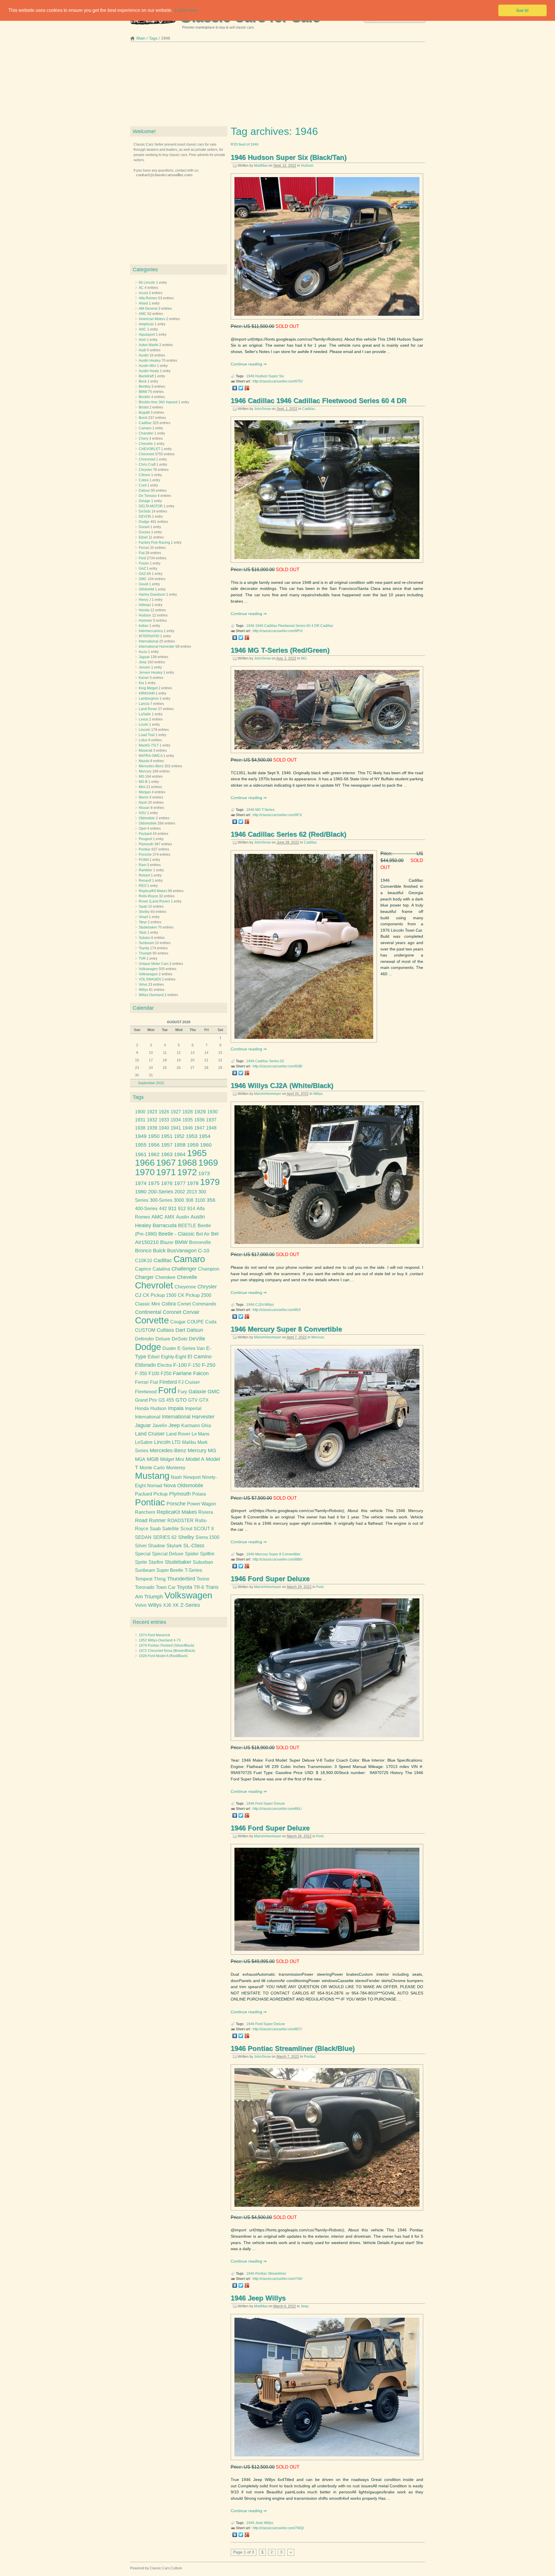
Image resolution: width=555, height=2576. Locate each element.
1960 (206, 1145)
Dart (180, 1330)
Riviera (206, 1512)
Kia (141, 683)
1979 (210, 1182)
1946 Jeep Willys (258, 2298)
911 (172, 1208)
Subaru (145, 938)
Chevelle (146, 444)
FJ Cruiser (189, 1382)
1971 (166, 1172)
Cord (143, 485)
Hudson (307, 166)
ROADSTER (181, 1521)
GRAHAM (146, 589)
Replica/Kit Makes (153, 891)
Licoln (144, 725)
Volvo (143, 985)
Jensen (145, 667)
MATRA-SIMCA (151, 756)
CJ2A (259, 1305)
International (149, 641)
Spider (192, 1554)
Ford (320, 1587)
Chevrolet (146, 454)
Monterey (176, 1468)
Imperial (193, 1408)
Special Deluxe (168, 1554)
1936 (199, 1120)
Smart (143, 917)
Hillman (145, 605)
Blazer (167, 1242)
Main (141, 38)
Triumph (145, 953)
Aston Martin (149, 345)
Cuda (211, 1322)
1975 (154, 1183)
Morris (144, 797)
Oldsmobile (148, 823)
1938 (140, 1128)
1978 (193, 1183)
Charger (144, 1277)
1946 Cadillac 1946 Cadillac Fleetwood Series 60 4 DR (319, 401)
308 (189, 1200)
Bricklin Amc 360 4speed (158, 402)
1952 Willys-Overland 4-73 (160, 1640)
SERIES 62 (165, 1537)
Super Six (276, 376)
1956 (154, 1145)
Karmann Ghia (196, 1426)
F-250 (209, 1365)
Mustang (152, 1476)
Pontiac (310, 2057)
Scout (186, 1529)
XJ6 (167, 1605)
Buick (143, 418)
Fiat (142, 553)
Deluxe (163, 1339)
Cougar (178, 1322)
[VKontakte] (235, 388)
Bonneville (200, 1242)
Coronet (172, 1312)
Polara (199, 1494)
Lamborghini (149, 699)
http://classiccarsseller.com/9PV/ (278, 631)
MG (304, 658)
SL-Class (194, 1546)
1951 (167, 1136)
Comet (184, 1304)
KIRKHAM (147, 693)
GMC (143, 579)
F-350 (141, 1374)
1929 (200, 1112)
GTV (193, 1400)
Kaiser (144, 678)
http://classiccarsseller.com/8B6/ (277, 1559)
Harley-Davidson (152, 595)
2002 (180, 1192)
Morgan (145, 792)
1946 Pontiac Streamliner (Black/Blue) (293, 2048)
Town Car (166, 1587)
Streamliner (277, 2274)
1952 (179, 1136)
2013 (192, 1192)
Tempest (144, 1579)
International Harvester (157, 647)
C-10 (204, 1251)
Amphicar (146, 324)
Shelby (144, 912)
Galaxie (197, 1392)
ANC (143, 329)
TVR (142, 959)
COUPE (195, 1322)
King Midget (148, 688)
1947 (199, 1128)
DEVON (145, 517)
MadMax (261, 166)
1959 (193, 1145)
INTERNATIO (149, 636)
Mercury (318, 1337)
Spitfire (207, 1554)
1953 (192, 1136)
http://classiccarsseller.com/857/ (277, 2029)
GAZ (142, 569)
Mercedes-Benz (151, 766)
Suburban (203, 1562)
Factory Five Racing (154, 543)
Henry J (145, 600)
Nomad (155, 1486)
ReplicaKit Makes (177, 1512)
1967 (166, 1163)
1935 (188, 1120)
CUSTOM (145, 1330)
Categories (145, 270)
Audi (142, 350)
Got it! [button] (522, 10)
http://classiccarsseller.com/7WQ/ (278, 2528)
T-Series (268, 810)
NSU (143, 813)
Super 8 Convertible (285, 1554)
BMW (143, 392)
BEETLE (187, 1226)
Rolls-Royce (148, 896)
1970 (145, 1172)
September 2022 (151, 1083)
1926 (164, 1112)
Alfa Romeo (148, 298)
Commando (204, 1304)
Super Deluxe (274, 1804)
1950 (154, 1136)
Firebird (168, 1382)
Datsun (144, 491)
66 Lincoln (147, 283)
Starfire (156, 1562)
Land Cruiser (150, 1434)
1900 (140, 1112)
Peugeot (145, 839)
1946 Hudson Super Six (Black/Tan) (289, 157)
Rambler (146, 870)
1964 (180, 1154)
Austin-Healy (149, 371)
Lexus (144, 719)
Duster (169, 1348)
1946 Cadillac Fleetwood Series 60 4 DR (287, 626)
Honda (144, 610)
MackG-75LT (149, 745)
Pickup (161, 1494)
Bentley (145, 387)
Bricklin (145, 397)
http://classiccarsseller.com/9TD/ (278, 381)
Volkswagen (148, 969)
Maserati (146, 751)
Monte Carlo (152, 1468)
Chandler (146, 433)
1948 (211, 1128)
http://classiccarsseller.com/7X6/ (277, 2279)
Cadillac (309, 409)
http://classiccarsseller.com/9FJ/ (277, 815)
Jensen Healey (151, 673)
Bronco (143, 1251)
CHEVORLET (149, 449)
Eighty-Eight (174, 1357)
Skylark (174, 1546)
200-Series (161, 1192)
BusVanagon (182, 1251)
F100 (154, 1374)
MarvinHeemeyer (268, 1094)
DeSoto (145, 511)
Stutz (143, 933)
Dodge (144, 522)
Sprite (141, 1562)
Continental (148, 1312)
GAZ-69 (145, 574)
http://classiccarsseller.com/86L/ (277, 1809)
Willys (318, 1094)
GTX (204, 1400)
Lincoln (145, 730)
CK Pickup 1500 (160, 1295)
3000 (179, 1200)
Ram (143, 865)
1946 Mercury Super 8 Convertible (286, 1329)
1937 (211, 1120)
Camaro (145, 428)
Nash (143, 803)
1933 (164, 1120)
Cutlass (165, 1330)
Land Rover (148, 709)
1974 (141, 1183)
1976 (167, 1183)
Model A (195, 1459)
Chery (144, 439)
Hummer (146, 621)
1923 (152, 1112)
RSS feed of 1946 (245, 144)
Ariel (142, 340)
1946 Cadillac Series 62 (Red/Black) (288, 834)
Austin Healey (150, 361)
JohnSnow (262, 409)
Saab (143, 907)
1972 (187, 1172)
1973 (204, 1173)
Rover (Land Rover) (154, 901)
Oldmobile (147, 818)
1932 (152, 1120)
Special (143, 1554)
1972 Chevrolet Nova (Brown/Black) (167, 1651)
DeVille (197, 1339)
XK (176, 1605)
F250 (166, 1374)
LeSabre (144, 1442)
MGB (153, 1459)
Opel (143, 829)
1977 (180, 1183)
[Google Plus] (247, 388)
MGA (140, 1459)
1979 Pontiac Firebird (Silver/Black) (166, 1645)
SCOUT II (204, 1529)
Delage (145, 501)
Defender (145, 1339)
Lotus (143, 740)
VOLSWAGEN (150, 979)
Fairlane (182, 1373)
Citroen (145, 475)
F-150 (194, 1365)
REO (143, 886)
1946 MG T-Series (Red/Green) (280, 650)
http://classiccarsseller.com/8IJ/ (277, 1310)
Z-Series (190, 1605)
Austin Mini (147, 366)
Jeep (305, 2306)
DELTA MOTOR (151, 506)
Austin (144, 355)
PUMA (144, 860)
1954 (205, 1136)
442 (163, 1209)
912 (182, 1209)
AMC (143, 314)
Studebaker (148, 927)
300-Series (161, 1200)
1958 (180, 1145)
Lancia (144, 704)
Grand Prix (146, 1400)
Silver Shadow (150, 1546)
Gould (144, 584)
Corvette (152, 1320)
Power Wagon (201, 1504)
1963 (167, 1154)
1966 (145, 1163)
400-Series (146, 1209)
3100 (200, 1200)
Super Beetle (170, 1570)
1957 (167, 1145)
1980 (141, 1192)
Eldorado (145, 1365)
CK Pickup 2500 (195, 1295)
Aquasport (147, 335)
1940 (164, 1128)
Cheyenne (185, 1287)
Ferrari (144, 548)
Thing (160, 1579)
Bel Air (203, 1234)
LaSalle (145, 714)
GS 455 (166, 1400)
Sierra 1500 (207, 1537)
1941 (176, 1128)
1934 (176, 1120)
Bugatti (144, 413)
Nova (170, 1485)
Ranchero (145, 1512)
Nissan (144, 808)
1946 (250, 376)
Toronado (145, 1587)
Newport (192, 1477)
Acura (143, 293)
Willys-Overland (151, 995)
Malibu (189, 1442)
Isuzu (143, 652)
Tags (153, 38)
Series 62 (277, 1061)
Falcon (201, 1373)
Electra (164, 1365)
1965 (197, 1153)
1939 (152, 1128)
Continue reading (247, 364)
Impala (176, 1408)
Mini (142, 787)
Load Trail (147, 735)
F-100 (180, 1365)
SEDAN (143, 1537)
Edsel (143, 537)
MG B (143, 782)
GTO (181, 1400)
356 (211, 1200)
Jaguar (144, 657)
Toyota (144, 948)
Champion (209, 1269)
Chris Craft (147, 465)
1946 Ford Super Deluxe (270, 1579)
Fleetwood (146, 1392)
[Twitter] (241, 388)
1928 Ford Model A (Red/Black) (163, 1656)
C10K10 (144, 1261)
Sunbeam (146, 943)
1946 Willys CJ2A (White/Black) (282, 1085)
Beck (143, 381)
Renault (145, 881)
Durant (144, 527)
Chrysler (145, 470)
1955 (141, 1145)
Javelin (160, 1426)
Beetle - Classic (176, 1234)
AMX (170, 1217)
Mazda (144, 761)
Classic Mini (148, 1304)
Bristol (144, 407)
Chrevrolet (147, 459)
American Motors (152, 319)
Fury (182, 1392)
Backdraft (146, 376)
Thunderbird (181, 1579)
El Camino (200, 1357)
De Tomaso (148, 496)
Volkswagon (148, 974)
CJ (138, 1295)
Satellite (171, 1529)
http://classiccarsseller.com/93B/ (277, 1066)
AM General (148, 309)
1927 (176, 1112)
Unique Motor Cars (154, 964)
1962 (154, 1154)
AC (141, 288)
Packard (145, 834)
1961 (141, 1154)
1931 (140, 1120)
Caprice (143, 1269)
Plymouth (146, 844)
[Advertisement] (277, 86)
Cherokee (165, 1277)
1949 (141, 1136)
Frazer (144, 563)
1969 (208, 1163)
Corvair (191, 1312)
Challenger (184, 1269)
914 (191, 1209)
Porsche (145, 855)
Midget (167, 1459)
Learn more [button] (186, 10)
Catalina (161, 1269)
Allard (143, 303)
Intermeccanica (151, 631)
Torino (203, 1579)
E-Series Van (191, 1348)
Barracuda (165, 1225)
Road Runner (150, 1520)
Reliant (144, 875)
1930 (212, 1112)
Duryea (145, 532)
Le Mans (200, 1434)
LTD (176, 1442)
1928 (188, 1112)
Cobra (144, 480)
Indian (144, 626)
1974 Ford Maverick (154, 1635)
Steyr (143, 922)
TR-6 (199, 1587)
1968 (187, 1163)
